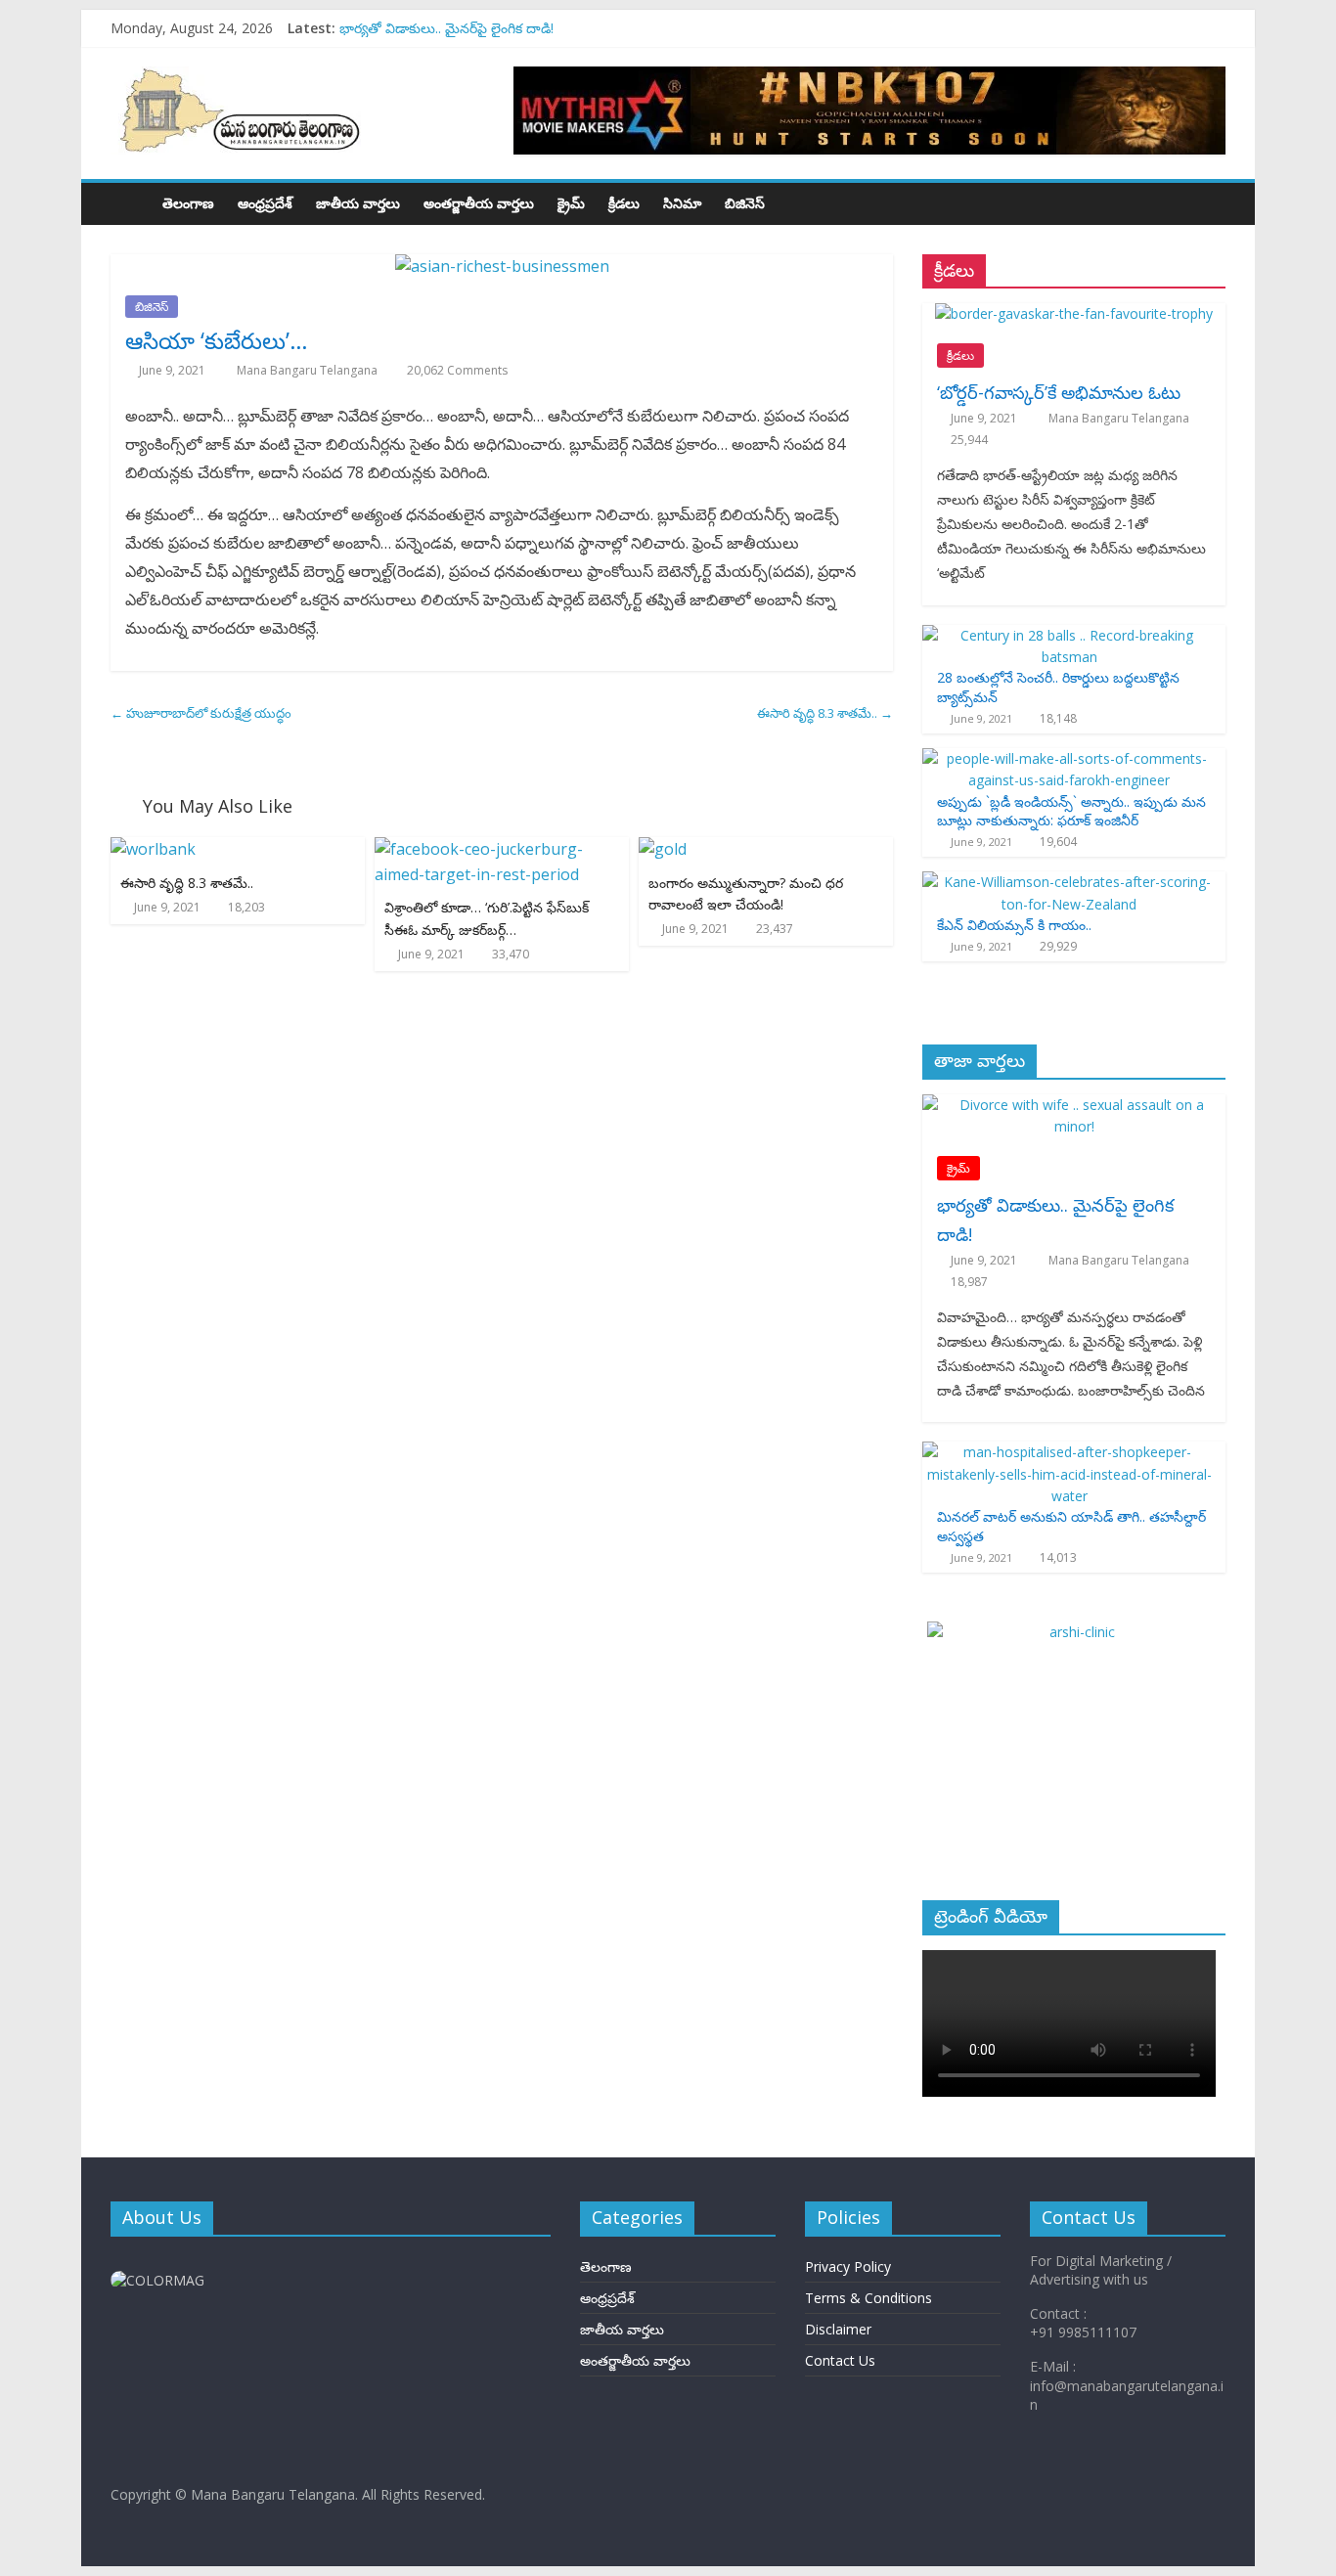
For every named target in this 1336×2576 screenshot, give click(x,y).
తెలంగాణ (188, 203)
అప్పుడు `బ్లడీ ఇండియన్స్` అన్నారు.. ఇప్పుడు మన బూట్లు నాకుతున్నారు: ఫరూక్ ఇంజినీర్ (1071, 811)
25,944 (969, 440)
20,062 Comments (456, 370)
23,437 (775, 929)
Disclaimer (838, 2329)
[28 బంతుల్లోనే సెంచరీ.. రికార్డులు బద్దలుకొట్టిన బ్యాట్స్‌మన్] (1069, 635)
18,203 (246, 907)
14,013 (1058, 1557)
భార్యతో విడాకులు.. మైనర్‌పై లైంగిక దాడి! (446, 28)
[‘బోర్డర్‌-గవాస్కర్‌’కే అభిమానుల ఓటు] (1074, 313)
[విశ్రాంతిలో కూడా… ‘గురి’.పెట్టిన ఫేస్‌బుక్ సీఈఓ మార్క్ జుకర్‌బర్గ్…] (502, 849)
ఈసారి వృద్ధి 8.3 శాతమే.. (825, 713)
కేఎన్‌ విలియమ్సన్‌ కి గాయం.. (1014, 925)
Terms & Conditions (868, 2298)
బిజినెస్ (745, 203)
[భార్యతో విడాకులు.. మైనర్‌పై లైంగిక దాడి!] (1074, 1105)
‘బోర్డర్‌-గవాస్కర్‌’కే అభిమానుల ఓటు (1059, 392)
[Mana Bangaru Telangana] (131, 203)
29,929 (1058, 946)
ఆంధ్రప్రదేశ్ (265, 203)
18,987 (969, 1282)
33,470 (511, 954)
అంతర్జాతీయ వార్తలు (479, 203)
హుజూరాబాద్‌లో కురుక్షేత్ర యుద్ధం (201, 713)
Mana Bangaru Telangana (309, 370)
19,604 (1058, 842)
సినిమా (682, 203)
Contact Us (840, 2360)
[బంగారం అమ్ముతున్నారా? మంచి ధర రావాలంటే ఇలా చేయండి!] (663, 849)
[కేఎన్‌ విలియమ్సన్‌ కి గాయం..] (1069, 882)
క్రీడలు (624, 203)
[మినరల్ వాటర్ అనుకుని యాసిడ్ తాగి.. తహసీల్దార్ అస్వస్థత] (1069, 1452)
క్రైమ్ (571, 203)
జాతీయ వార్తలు (358, 203)
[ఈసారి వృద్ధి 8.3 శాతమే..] (153, 849)
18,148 (1058, 718)
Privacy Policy (848, 2266)
